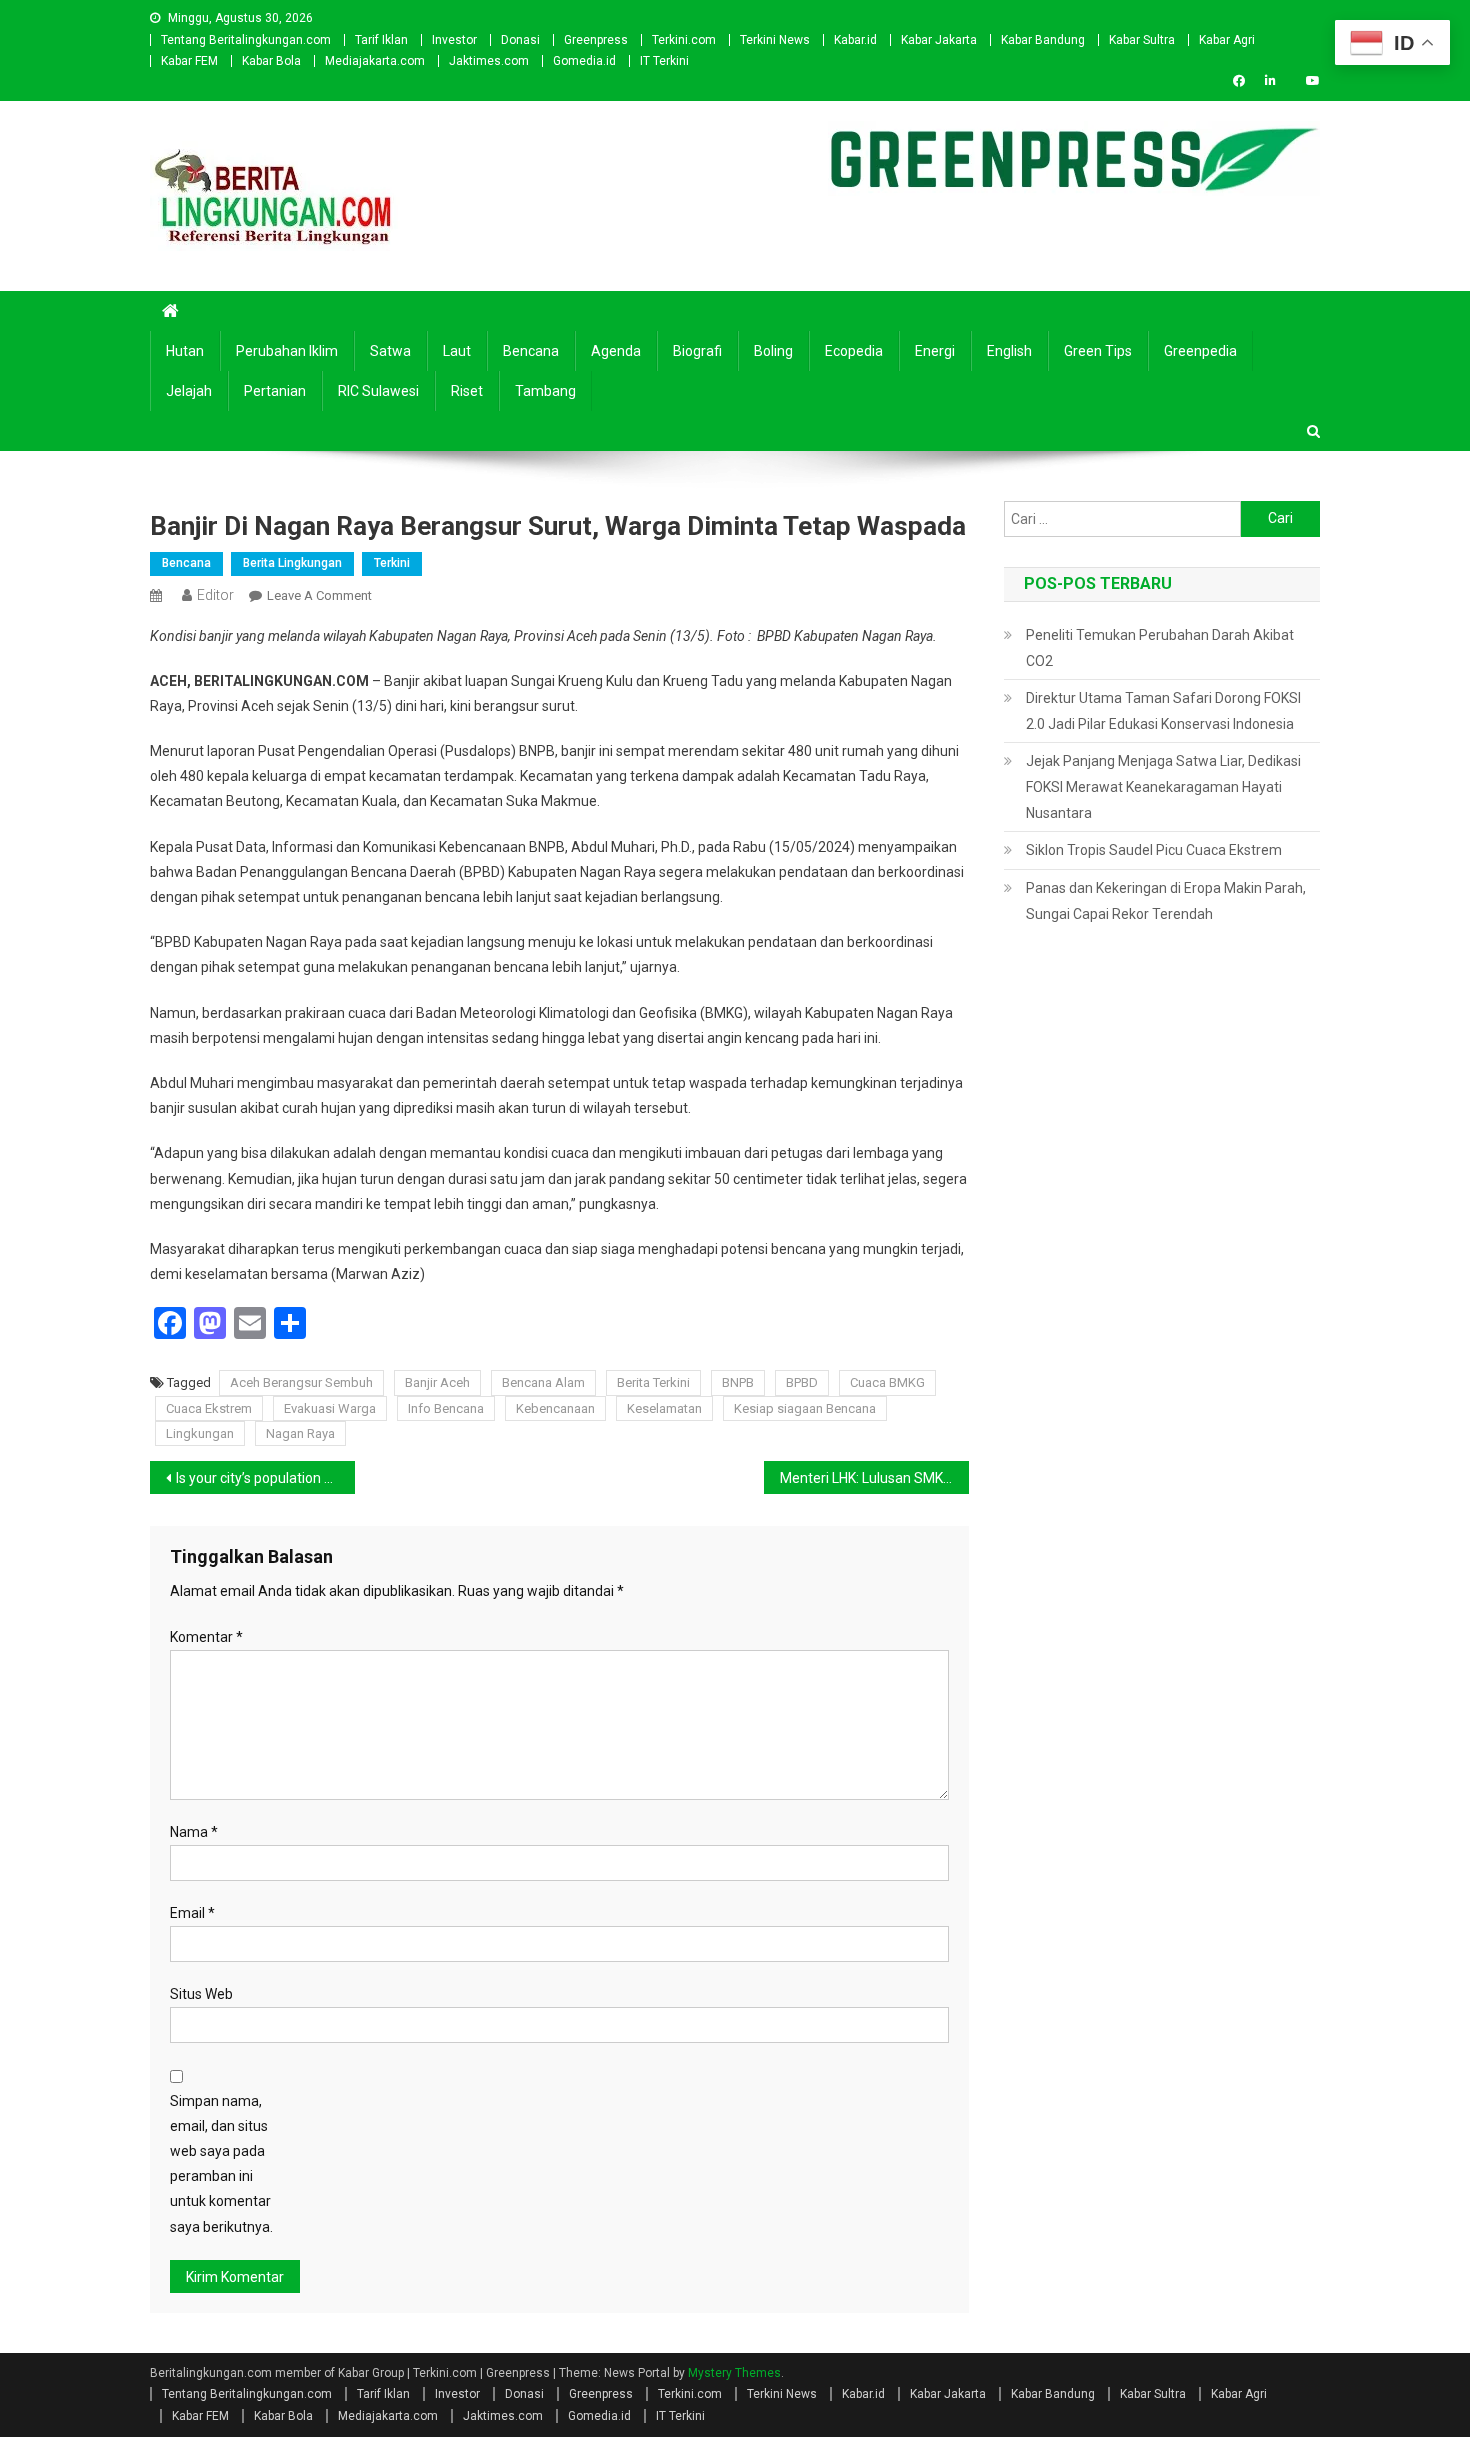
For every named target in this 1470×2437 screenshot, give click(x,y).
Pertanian (275, 391)
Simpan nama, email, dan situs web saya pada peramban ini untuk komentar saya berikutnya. (221, 2164)
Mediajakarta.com (375, 61)
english (1009, 351)
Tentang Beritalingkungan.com (246, 40)
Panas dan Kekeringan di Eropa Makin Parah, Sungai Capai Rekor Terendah (1166, 901)
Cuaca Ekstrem (209, 1408)
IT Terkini (664, 61)
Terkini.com (684, 40)
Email (192, 1913)
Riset (467, 391)
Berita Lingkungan (292, 563)
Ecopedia (854, 351)
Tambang (545, 391)
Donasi (520, 40)
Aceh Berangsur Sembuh (301, 1382)
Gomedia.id (584, 61)
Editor (215, 595)
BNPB (738, 1382)
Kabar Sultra (1142, 40)
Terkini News (775, 40)
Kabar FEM (189, 61)
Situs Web (201, 1994)
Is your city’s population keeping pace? (265, 1478)
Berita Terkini (653, 1382)
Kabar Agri (1227, 40)
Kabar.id (855, 40)
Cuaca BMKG (887, 1382)
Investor (454, 40)
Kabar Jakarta (939, 40)
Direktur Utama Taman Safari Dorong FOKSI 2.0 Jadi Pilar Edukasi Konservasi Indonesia (1163, 711)
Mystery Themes (734, 2373)
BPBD (802, 1382)
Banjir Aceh (437, 1382)
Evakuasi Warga (330, 1408)
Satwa (390, 351)
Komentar (206, 1637)
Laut (457, 351)
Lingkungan (200, 1433)
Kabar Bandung (1043, 40)
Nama (194, 1832)
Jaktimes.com (489, 61)
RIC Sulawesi (378, 391)
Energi (935, 351)
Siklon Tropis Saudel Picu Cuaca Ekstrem (1154, 850)
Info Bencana (446, 1408)
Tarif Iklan (381, 40)
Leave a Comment (319, 595)
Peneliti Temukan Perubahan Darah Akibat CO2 (1160, 648)
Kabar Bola (271, 61)
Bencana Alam (543, 1382)
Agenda (616, 351)
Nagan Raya (300, 1433)
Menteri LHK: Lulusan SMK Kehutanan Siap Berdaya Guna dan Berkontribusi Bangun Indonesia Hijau (874, 1478)
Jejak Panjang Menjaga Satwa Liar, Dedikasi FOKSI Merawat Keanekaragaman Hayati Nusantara (1163, 787)
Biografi (697, 351)
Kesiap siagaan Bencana (805, 1408)
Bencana (531, 351)
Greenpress (596, 40)
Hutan (185, 351)
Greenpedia (1200, 351)
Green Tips (1098, 351)
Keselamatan (664, 1408)
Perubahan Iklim (287, 351)
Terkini (392, 563)
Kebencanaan (555, 1408)
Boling (773, 351)
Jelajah (189, 391)
